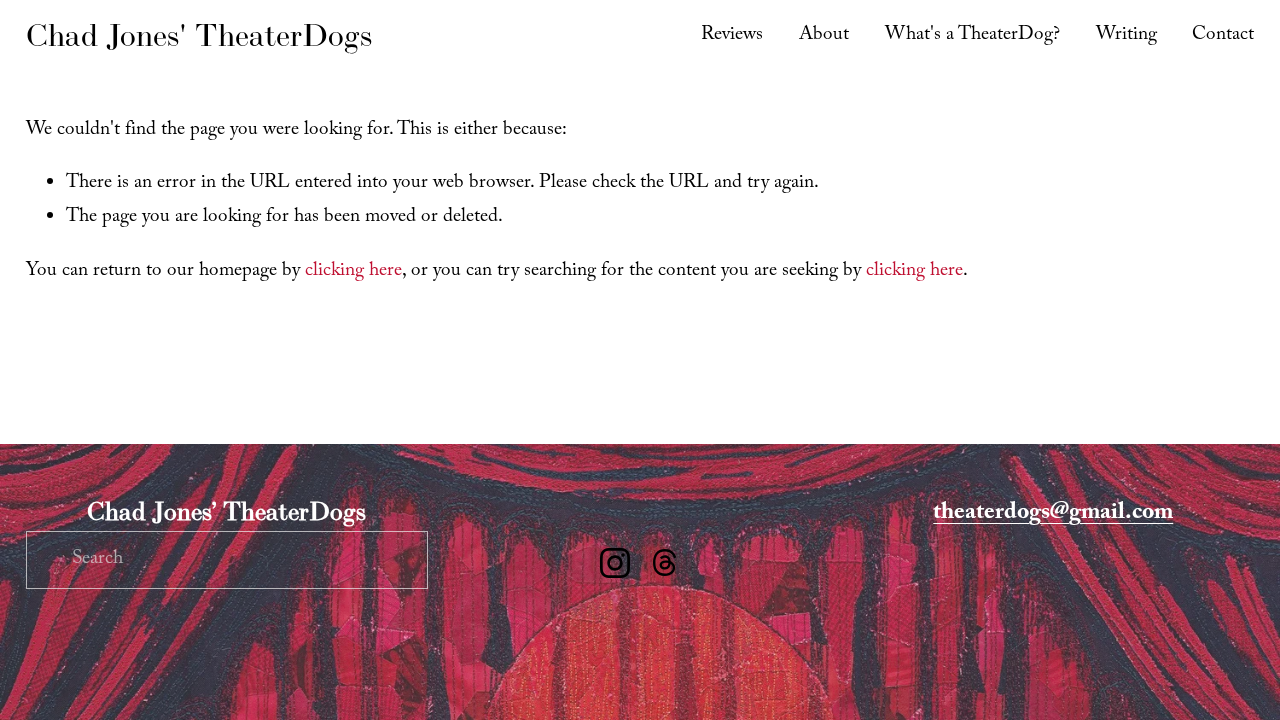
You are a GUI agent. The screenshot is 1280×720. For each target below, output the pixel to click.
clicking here (353, 272)
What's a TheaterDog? (972, 36)
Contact (1223, 36)
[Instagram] (615, 563)
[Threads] (665, 563)
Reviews (732, 36)
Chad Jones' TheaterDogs (199, 35)
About (824, 36)
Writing (1126, 36)
